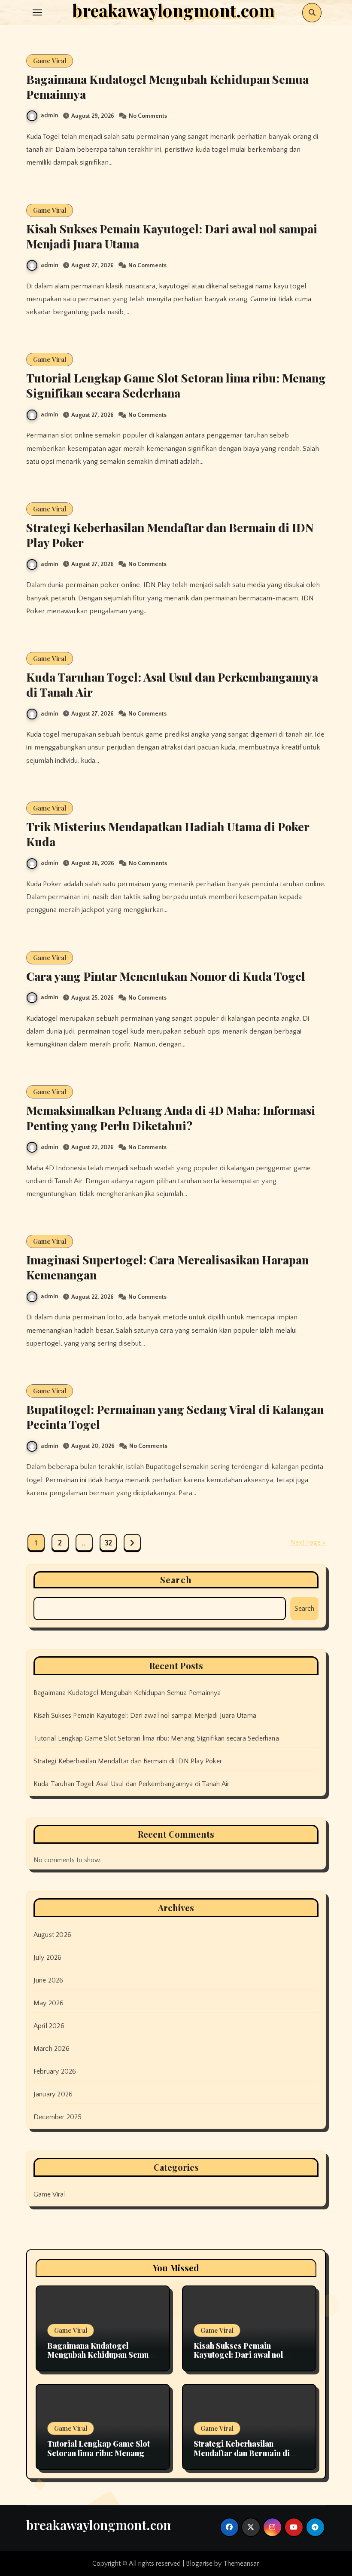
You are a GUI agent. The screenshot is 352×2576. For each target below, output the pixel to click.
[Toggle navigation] (37, 12)
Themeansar (241, 2564)
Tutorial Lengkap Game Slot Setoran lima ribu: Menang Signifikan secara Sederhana (176, 385)
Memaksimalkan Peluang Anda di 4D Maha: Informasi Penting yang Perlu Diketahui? (171, 1118)
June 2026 (49, 1980)
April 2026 (49, 2026)
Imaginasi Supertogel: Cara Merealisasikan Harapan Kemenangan (167, 1267)
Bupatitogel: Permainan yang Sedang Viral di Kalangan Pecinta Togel (175, 1417)
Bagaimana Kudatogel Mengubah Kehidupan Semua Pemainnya (167, 87)
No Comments (148, 116)
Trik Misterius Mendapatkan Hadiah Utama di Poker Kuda (168, 834)
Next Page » (308, 1542)
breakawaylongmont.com (100, 2525)
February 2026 (55, 2071)
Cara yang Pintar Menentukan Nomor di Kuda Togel (166, 976)
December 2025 (58, 2117)
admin (50, 116)
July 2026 (48, 1958)
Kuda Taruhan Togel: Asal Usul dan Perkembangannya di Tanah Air (172, 684)
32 (108, 1543)
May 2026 (49, 2003)
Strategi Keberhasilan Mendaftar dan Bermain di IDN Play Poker (170, 535)
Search (176, 1580)
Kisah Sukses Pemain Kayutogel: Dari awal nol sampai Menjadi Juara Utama (172, 236)
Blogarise (199, 2564)
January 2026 (53, 2094)
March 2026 (52, 2049)
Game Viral (50, 61)
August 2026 (52, 1935)
